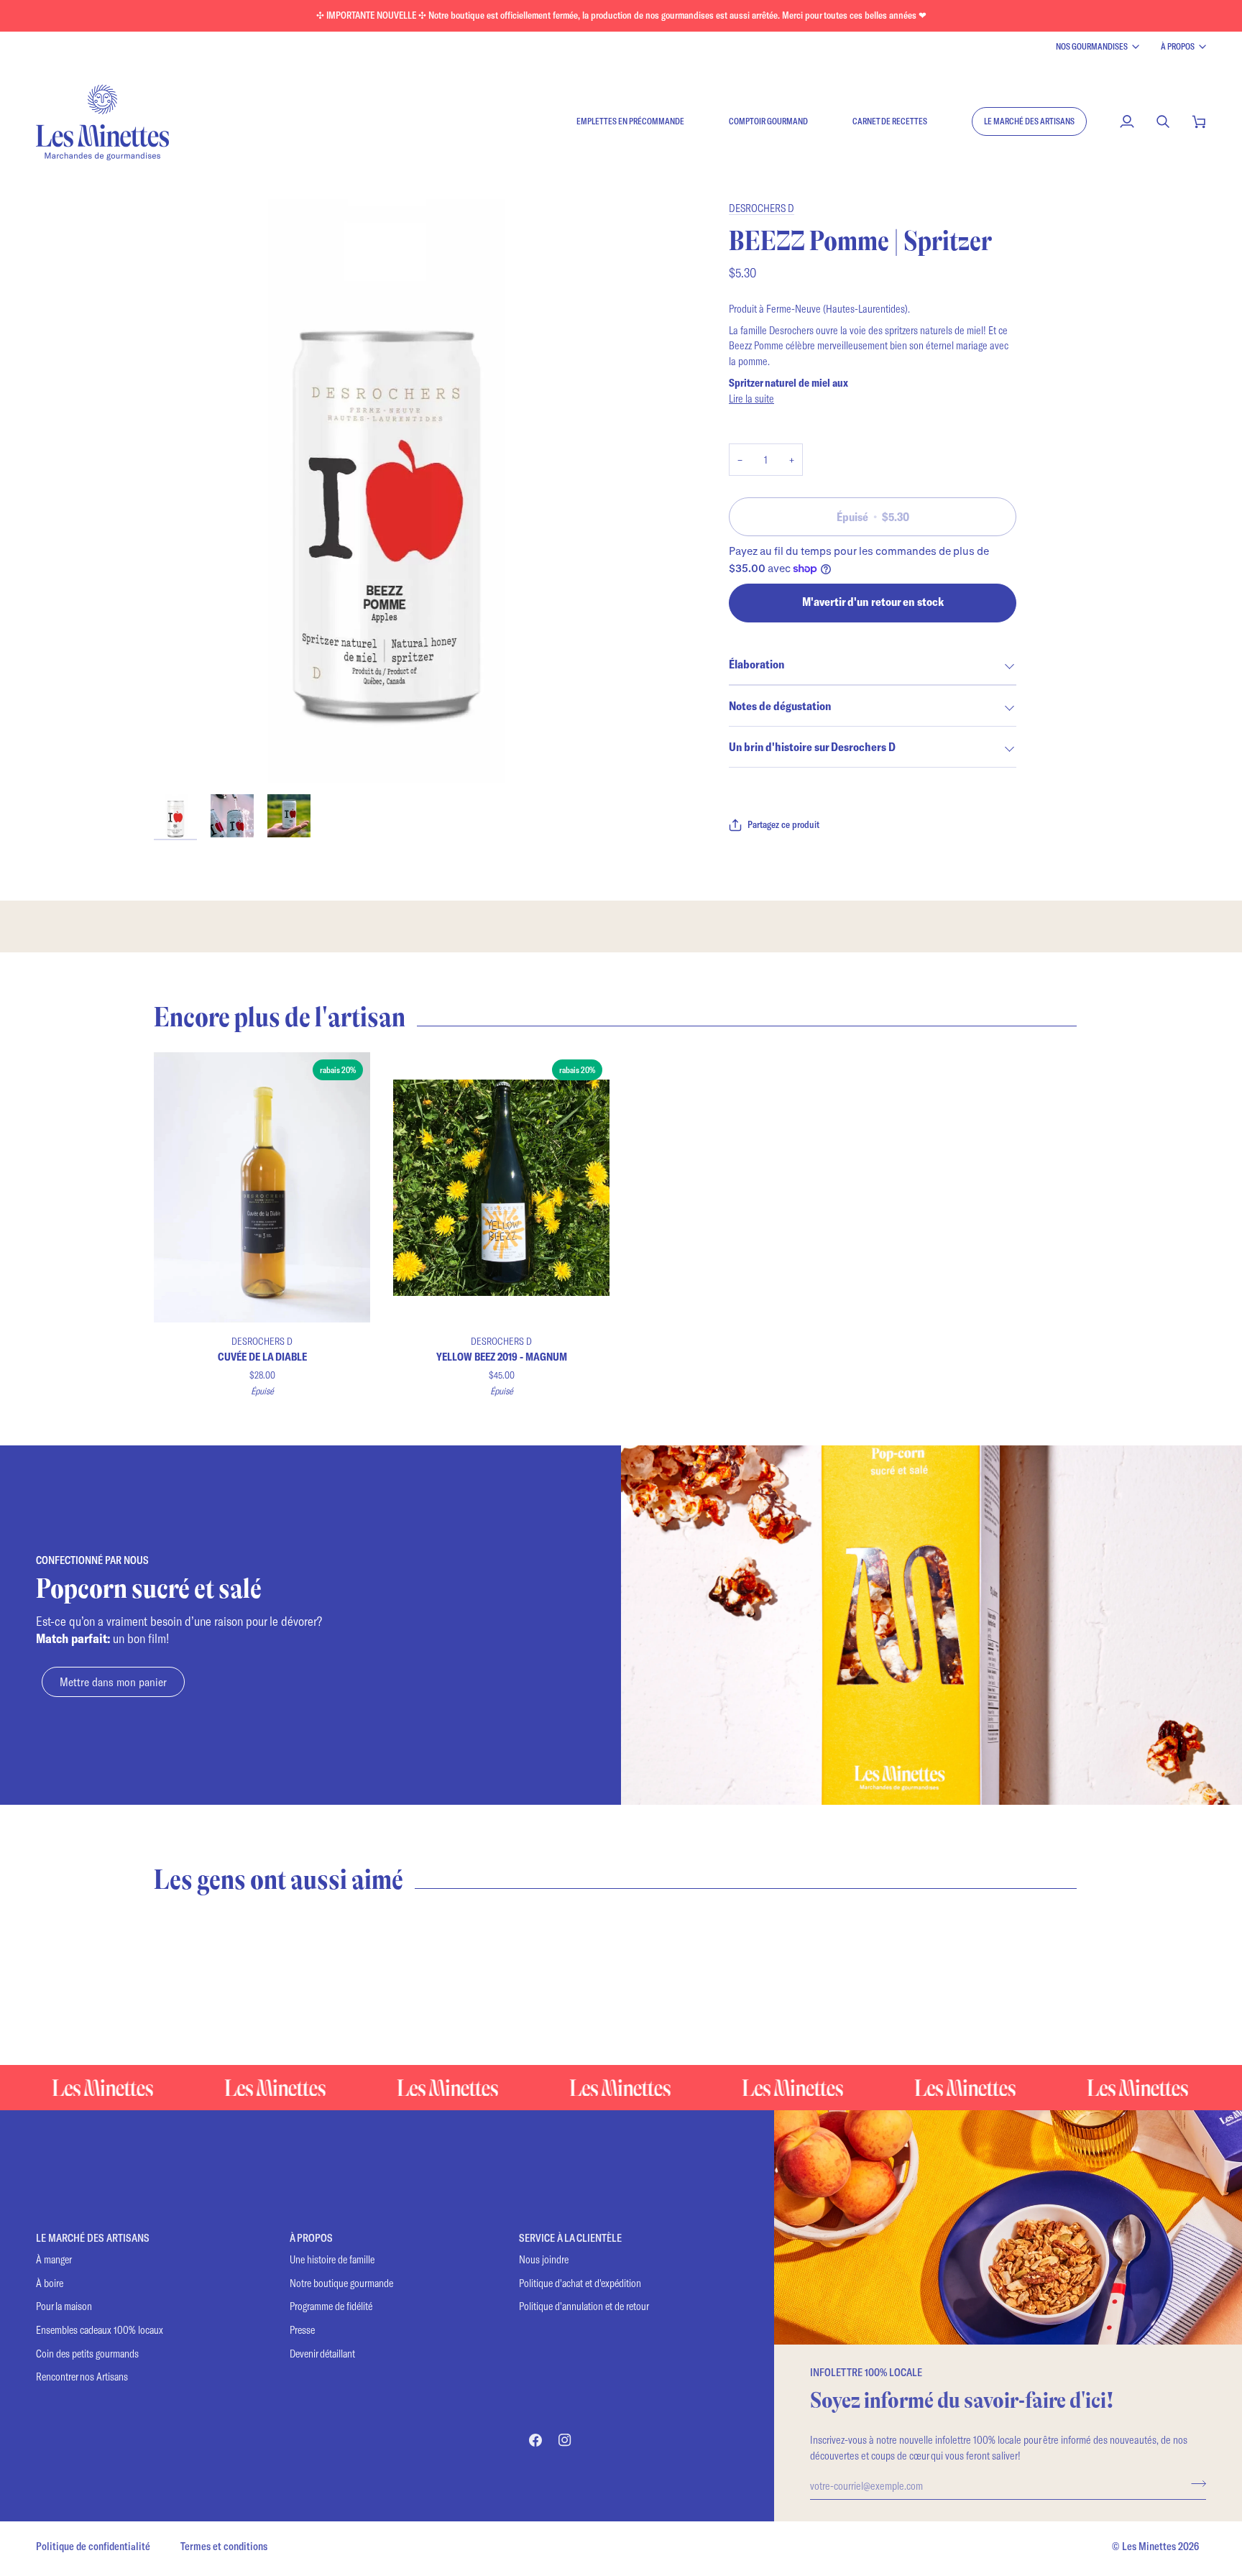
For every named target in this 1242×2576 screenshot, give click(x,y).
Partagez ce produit (783, 824)
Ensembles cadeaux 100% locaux (100, 2330)
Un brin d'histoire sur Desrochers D (812, 746)
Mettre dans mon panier (113, 1682)
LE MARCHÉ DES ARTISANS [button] (93, 2238)
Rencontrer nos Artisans (82, 2377)
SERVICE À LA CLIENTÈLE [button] (570, 2238)
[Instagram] (565, 2440)
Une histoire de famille (332, 2259)
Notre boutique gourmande (341, 2283)
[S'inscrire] (1194, 2483)
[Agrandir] (181, 756)
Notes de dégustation (780, 705)
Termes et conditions (224, 2546)
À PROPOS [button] (311, 2238)
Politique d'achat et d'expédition (580, 2283)
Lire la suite (751, 398)
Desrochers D (762, 208)
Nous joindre (544, 2259)
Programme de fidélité (331, 2306)
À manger (54, 2259)
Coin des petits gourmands (87, 2354)
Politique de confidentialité (93, 2546)
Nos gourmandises (1092, 46)
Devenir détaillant (322, 2354)
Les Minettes (1149, 2546)
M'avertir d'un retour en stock (873, 601)
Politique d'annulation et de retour (584, 2306)
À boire (50, 2283)
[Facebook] (535, 2440)
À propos (1178, 46)
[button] (1029, 121)
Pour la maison (64, 2306)
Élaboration (756, 664)
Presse (302, 2330)
